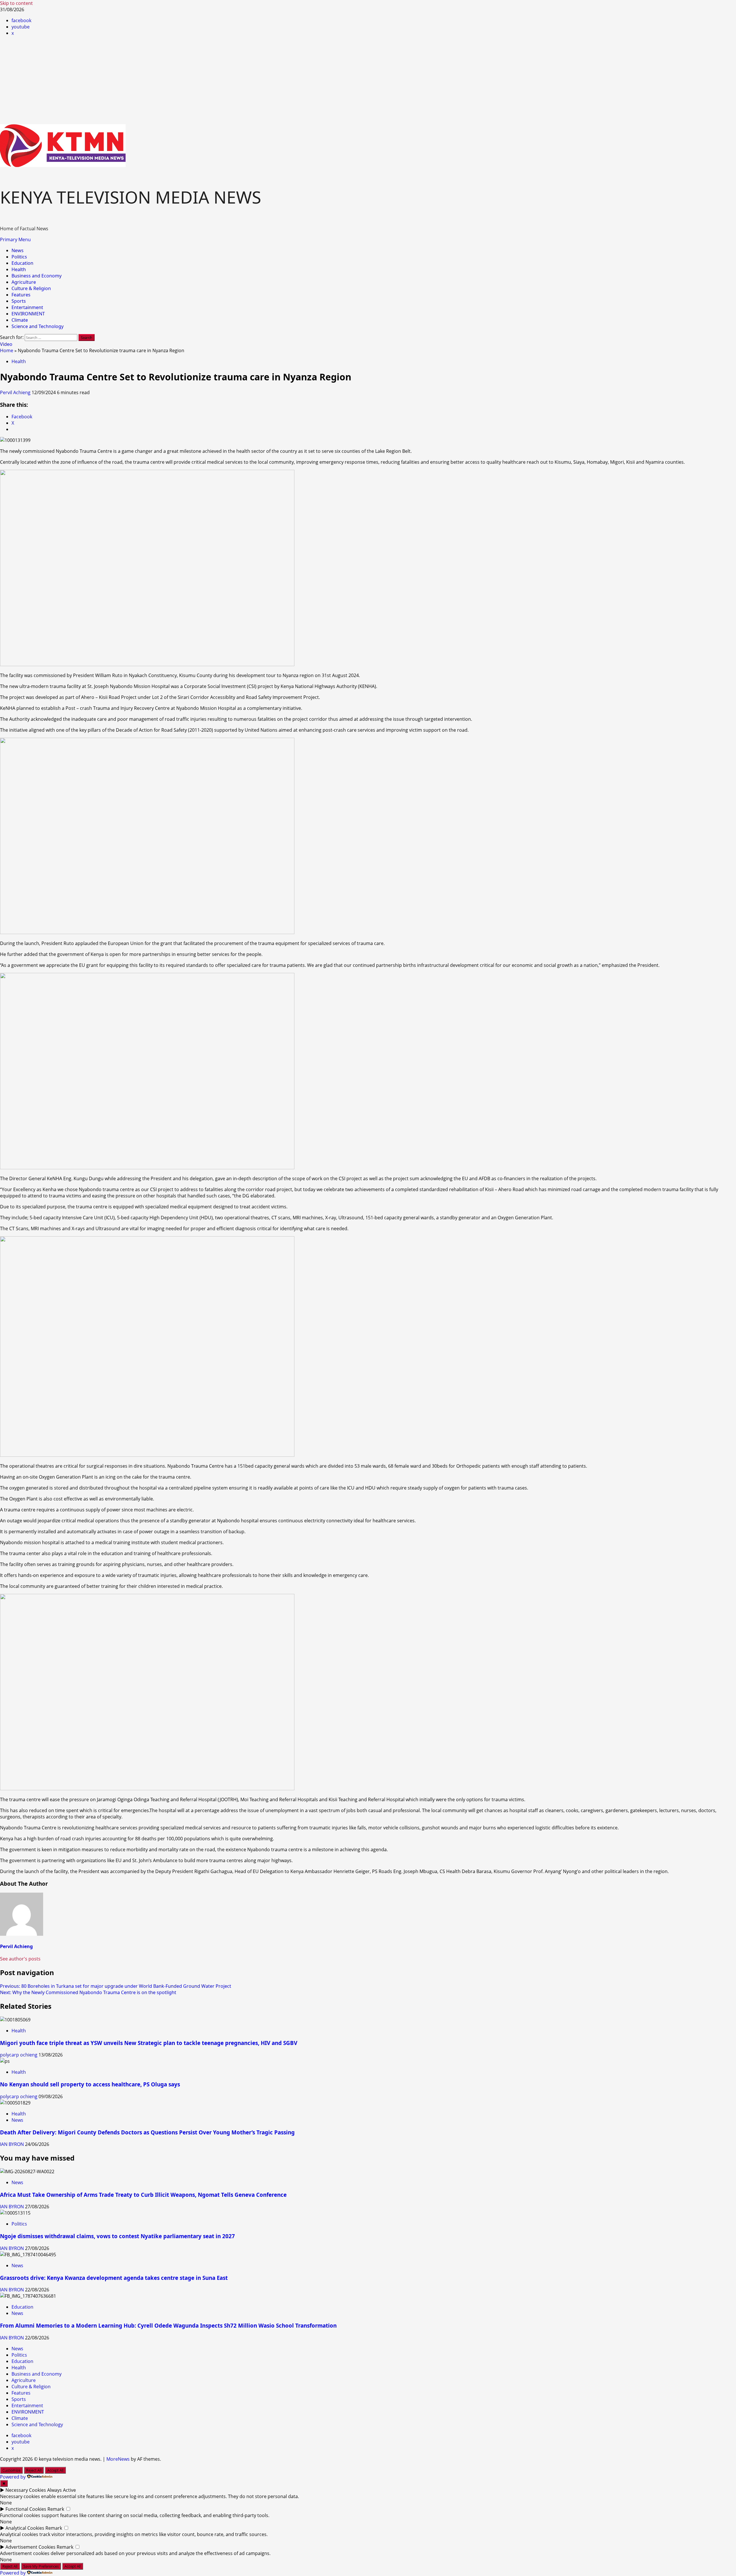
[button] (15, 239)
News (18, 250)
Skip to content (16, 3)
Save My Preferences (41, 2566)
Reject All (34, 2470)
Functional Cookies (26, 2509)
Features (21, 295)
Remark (56, 2509)
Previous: (116, 1986)
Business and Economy (37, 276)
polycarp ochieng (19, 2055)
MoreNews (118, 2459)
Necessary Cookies (26, 2490)
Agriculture (24, 282)
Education (22, 263)
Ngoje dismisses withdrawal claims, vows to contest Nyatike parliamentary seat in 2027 (117, 2236)
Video (6, 344)
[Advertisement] (368, 81)
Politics (19, 257)
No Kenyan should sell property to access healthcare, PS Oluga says (90, 2084)
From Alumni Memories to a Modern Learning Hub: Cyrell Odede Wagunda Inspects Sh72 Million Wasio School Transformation (168, 2325)
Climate (20, 320)
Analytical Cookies (25, 2528)
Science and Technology (38, 326)
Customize (11, 2470)
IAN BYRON (13, 2144)
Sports (19, 301)
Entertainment (27, 307)
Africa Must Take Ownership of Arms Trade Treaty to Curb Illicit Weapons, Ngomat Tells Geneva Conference (143, 2195)
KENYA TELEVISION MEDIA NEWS (131, 197)
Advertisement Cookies (30, 2547)
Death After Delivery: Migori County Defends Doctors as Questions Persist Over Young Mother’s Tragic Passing (147, 2132)
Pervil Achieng (16, 392)
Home (7, 350)
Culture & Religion (31, 288)
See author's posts (20, 1959)
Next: (88, 1992)
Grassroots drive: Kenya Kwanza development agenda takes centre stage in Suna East (114, 2278)
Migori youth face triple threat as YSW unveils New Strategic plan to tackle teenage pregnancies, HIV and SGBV (149, 2043)
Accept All (55, 2470)
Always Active (62, 2490)
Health (19, 269)
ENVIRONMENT (28, 314)
